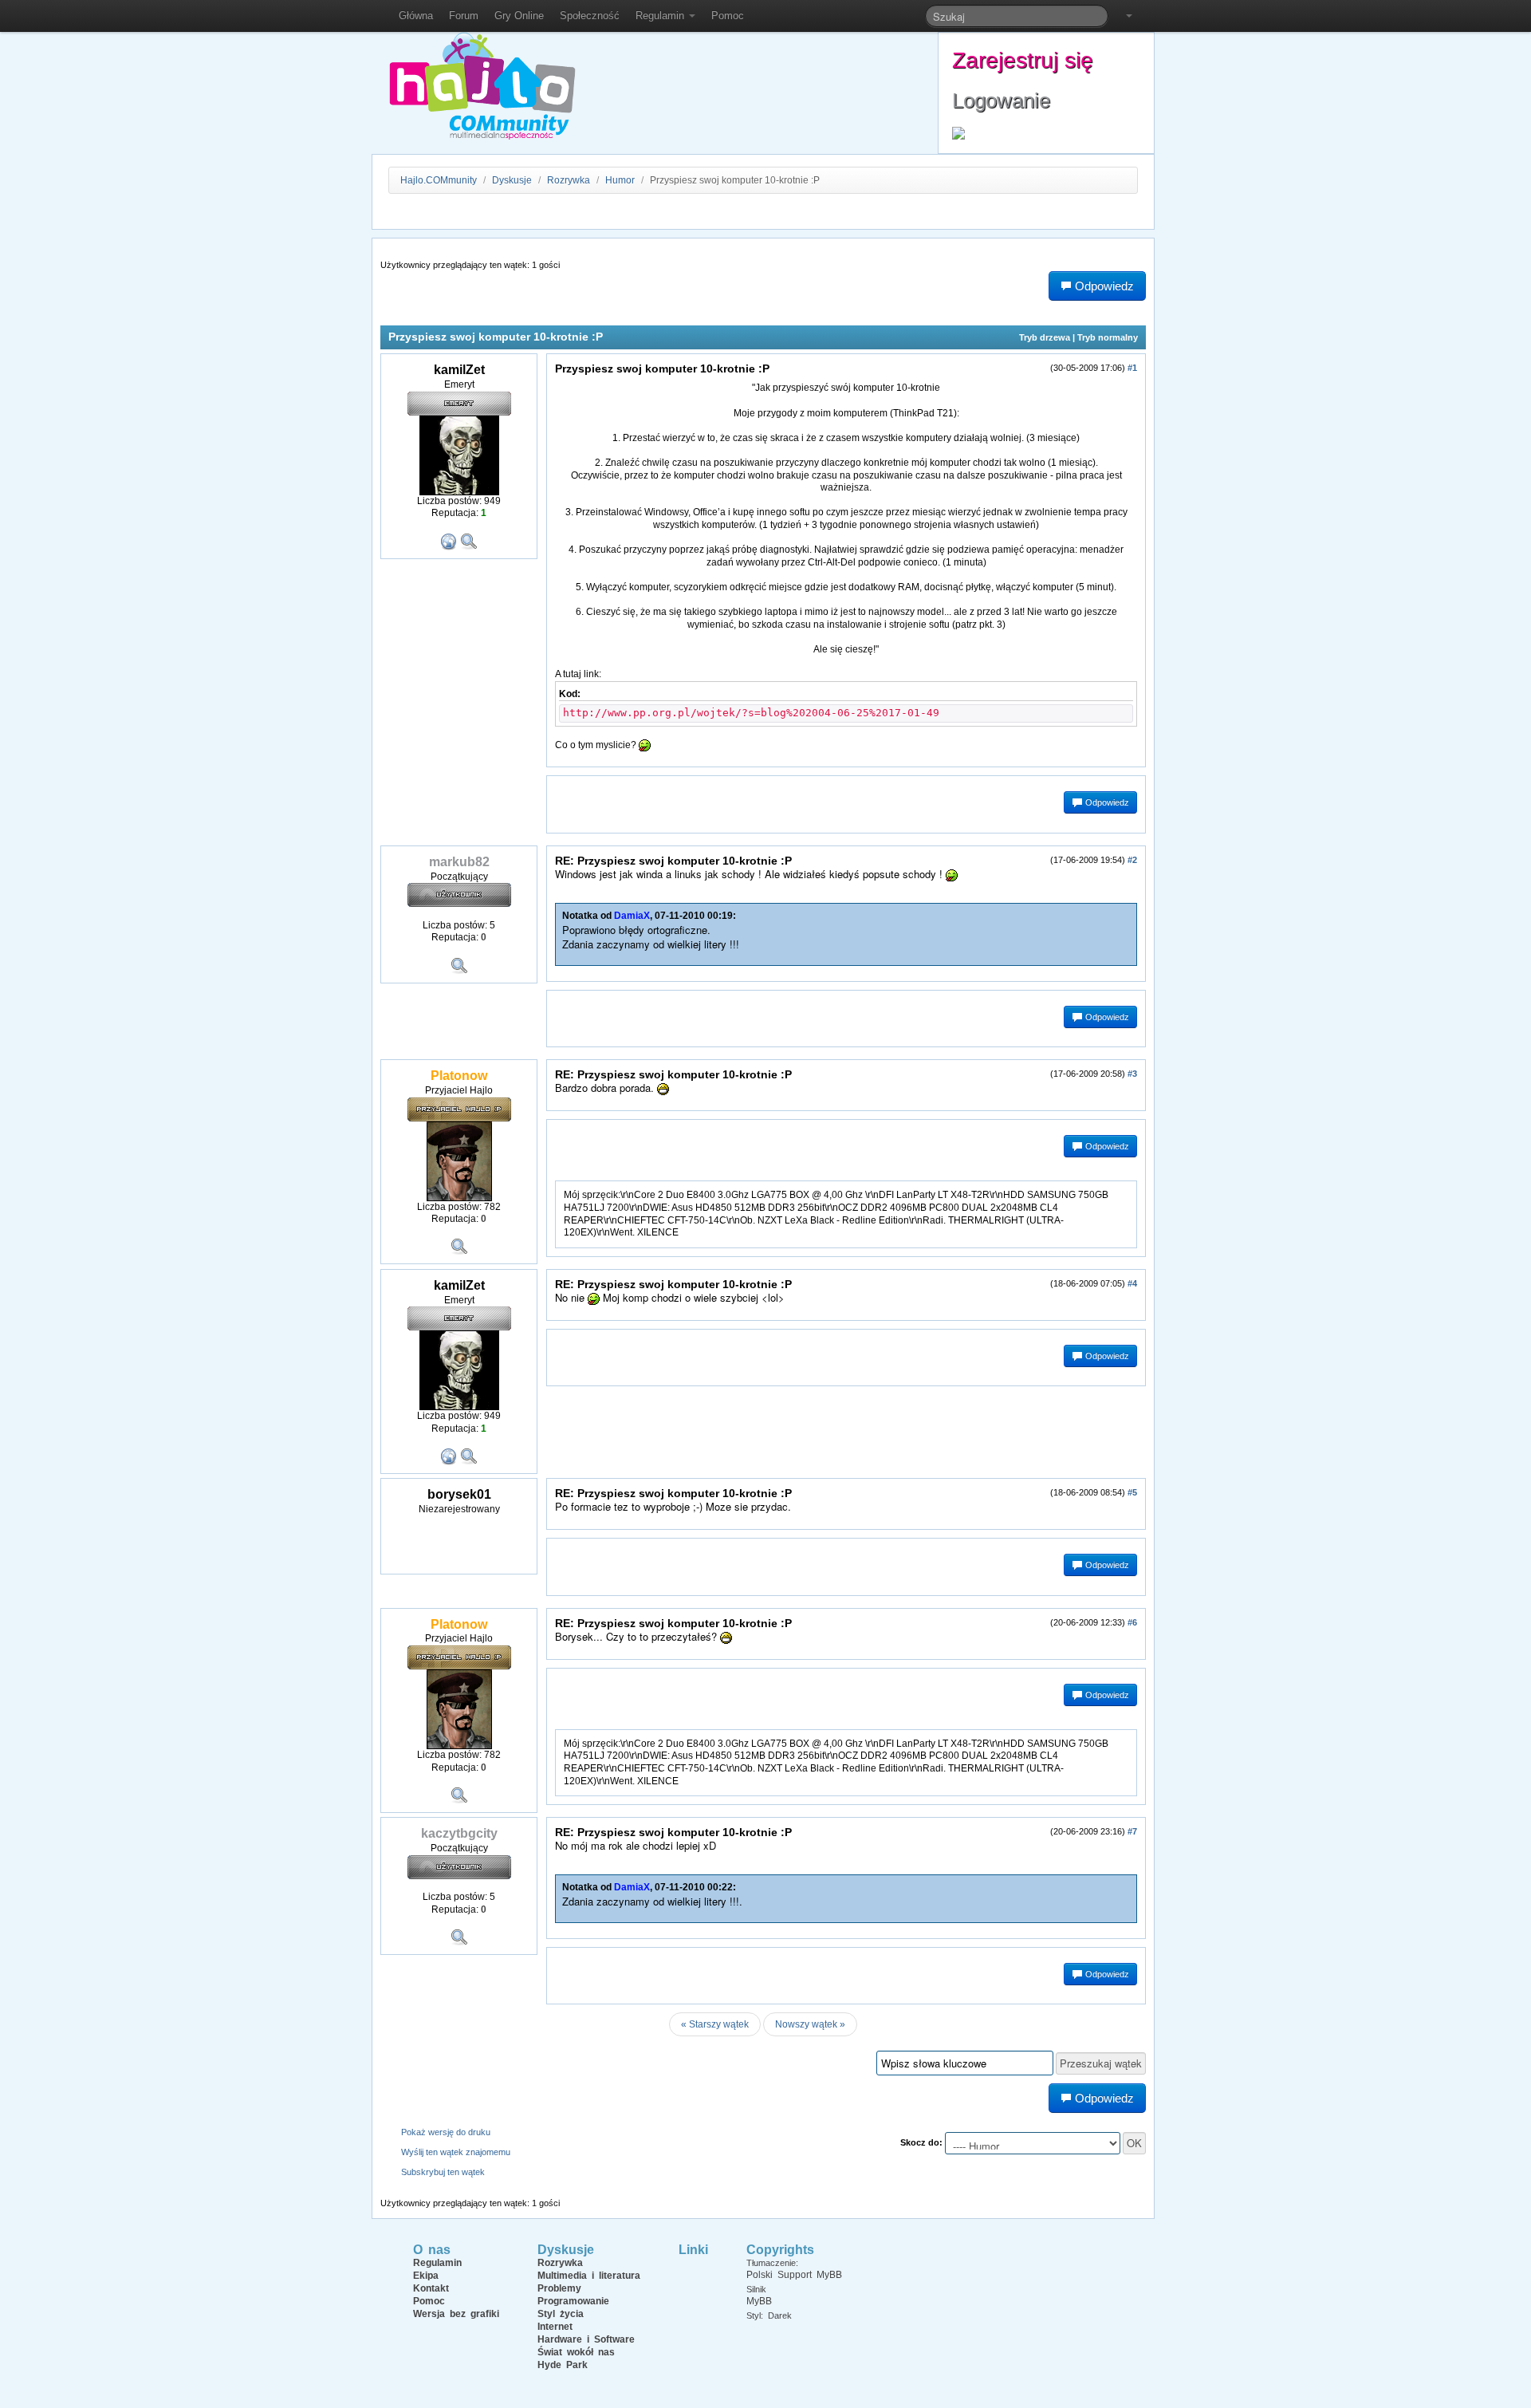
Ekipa (426, 2276)
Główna (416, 16)
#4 (1132, 1283)
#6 (1132, 1622)
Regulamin (661, 16)
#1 (1132, 368)
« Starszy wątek (715, 2024)
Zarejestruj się (1023, 60)
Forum (464, 16)
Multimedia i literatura (589, 2276)
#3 (1132, 1074)
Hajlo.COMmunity (439, 180)
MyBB (759, 2301)
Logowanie (1001, 100)
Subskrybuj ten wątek (443, 2172)
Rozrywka (570, 180)
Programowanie (573, 2301)
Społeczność (590, 16)
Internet (555, 2327)
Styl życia (561, 2314)
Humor (620, 180)
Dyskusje (512, 180)
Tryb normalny (1108, 337)
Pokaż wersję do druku (446, 2132)
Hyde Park (563, 2365)
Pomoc (728, 16)
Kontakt (431, 2288)
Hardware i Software (586, 2339)
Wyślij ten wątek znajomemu (456, 2152)
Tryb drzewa (1045, 337)
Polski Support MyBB (794, 2275)
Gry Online (519, 16)
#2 (1132, 860)
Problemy (559, 2288)
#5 (1132, 1492)
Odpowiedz (1106, 802)
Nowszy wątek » (810, 2024)
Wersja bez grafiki (456, 2314)
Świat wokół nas (576, 2352)
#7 (1132, 1831)
